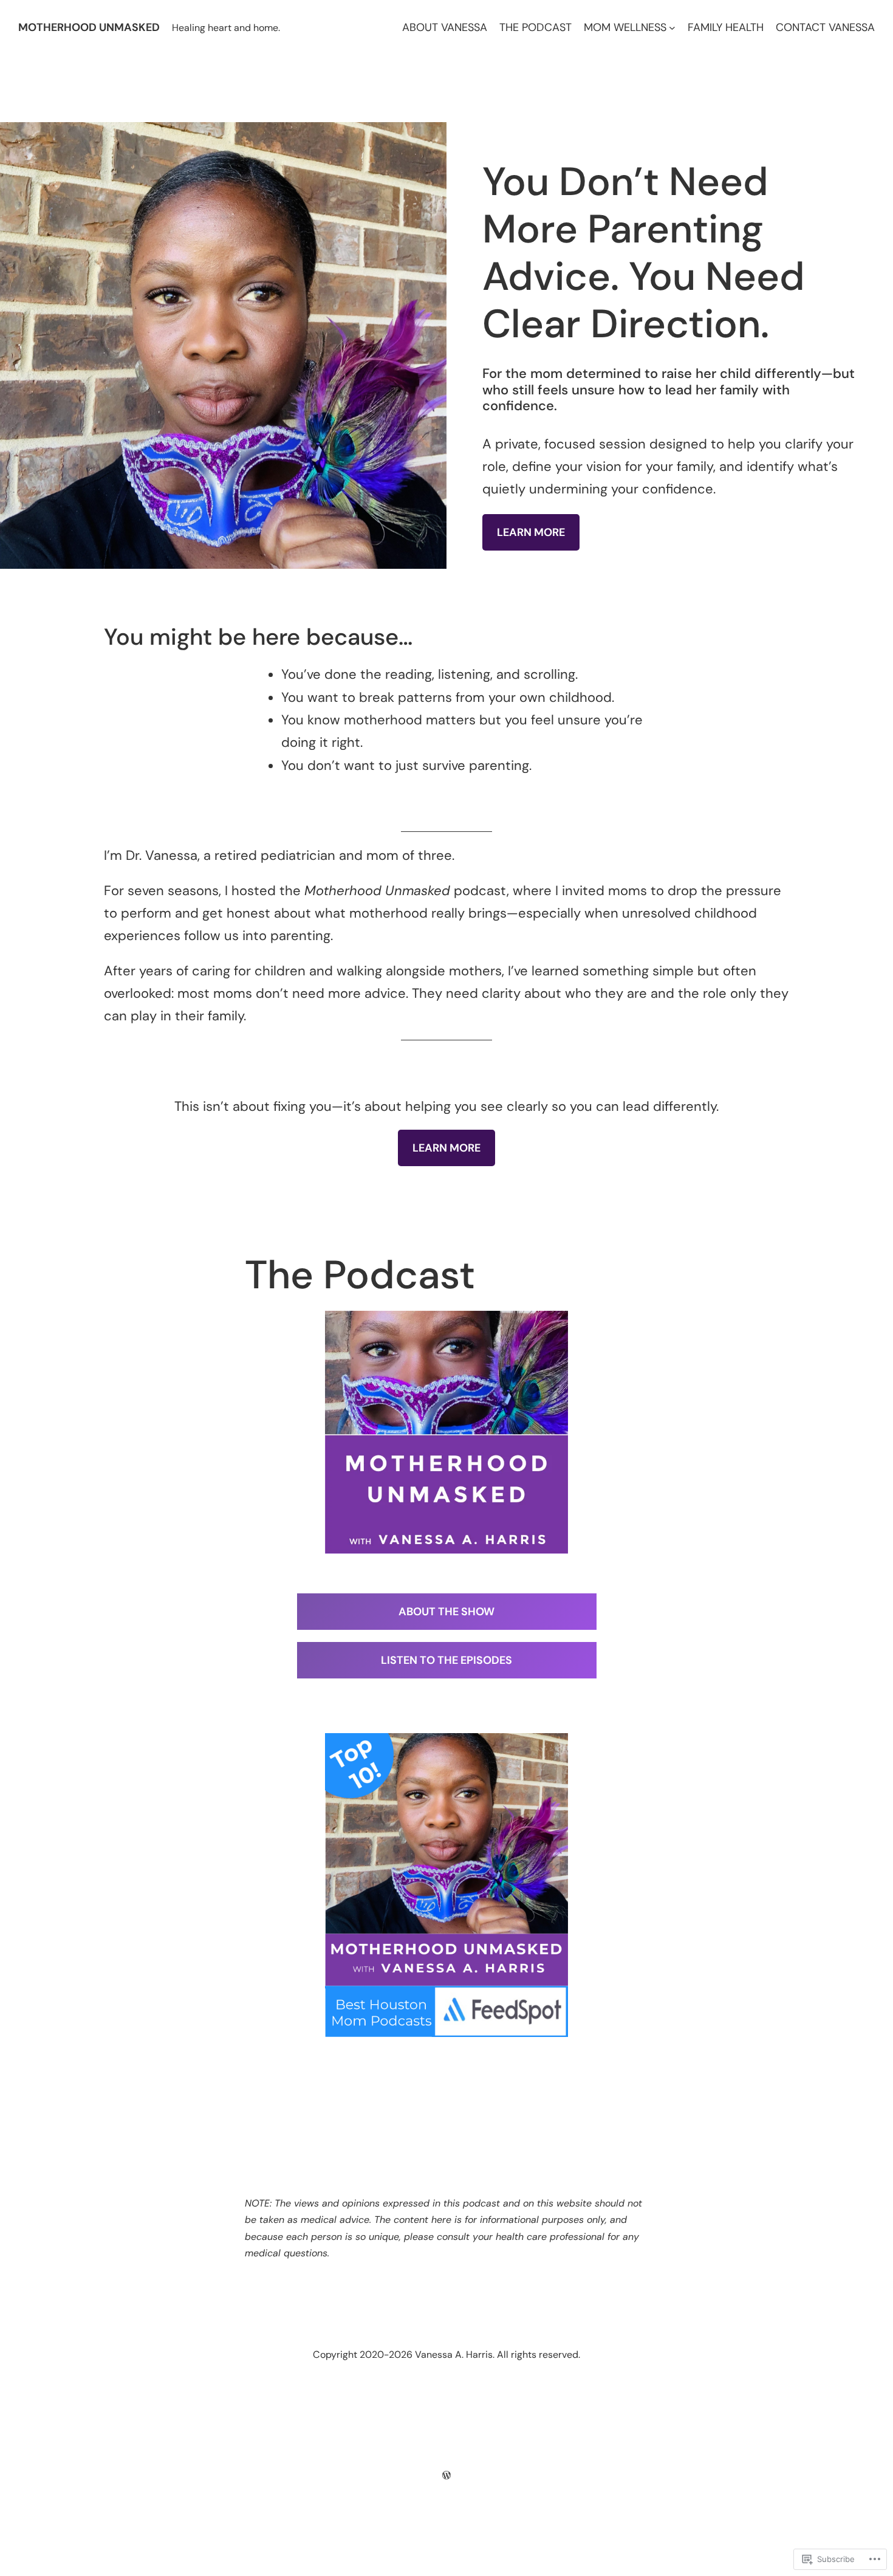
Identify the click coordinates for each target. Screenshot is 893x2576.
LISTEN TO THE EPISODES (446, 1660)
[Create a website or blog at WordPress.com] (446, 2475)
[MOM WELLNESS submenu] (672, 28)
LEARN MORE (531, 532)
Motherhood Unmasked (89, 27)
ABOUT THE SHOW (446, 1612)
